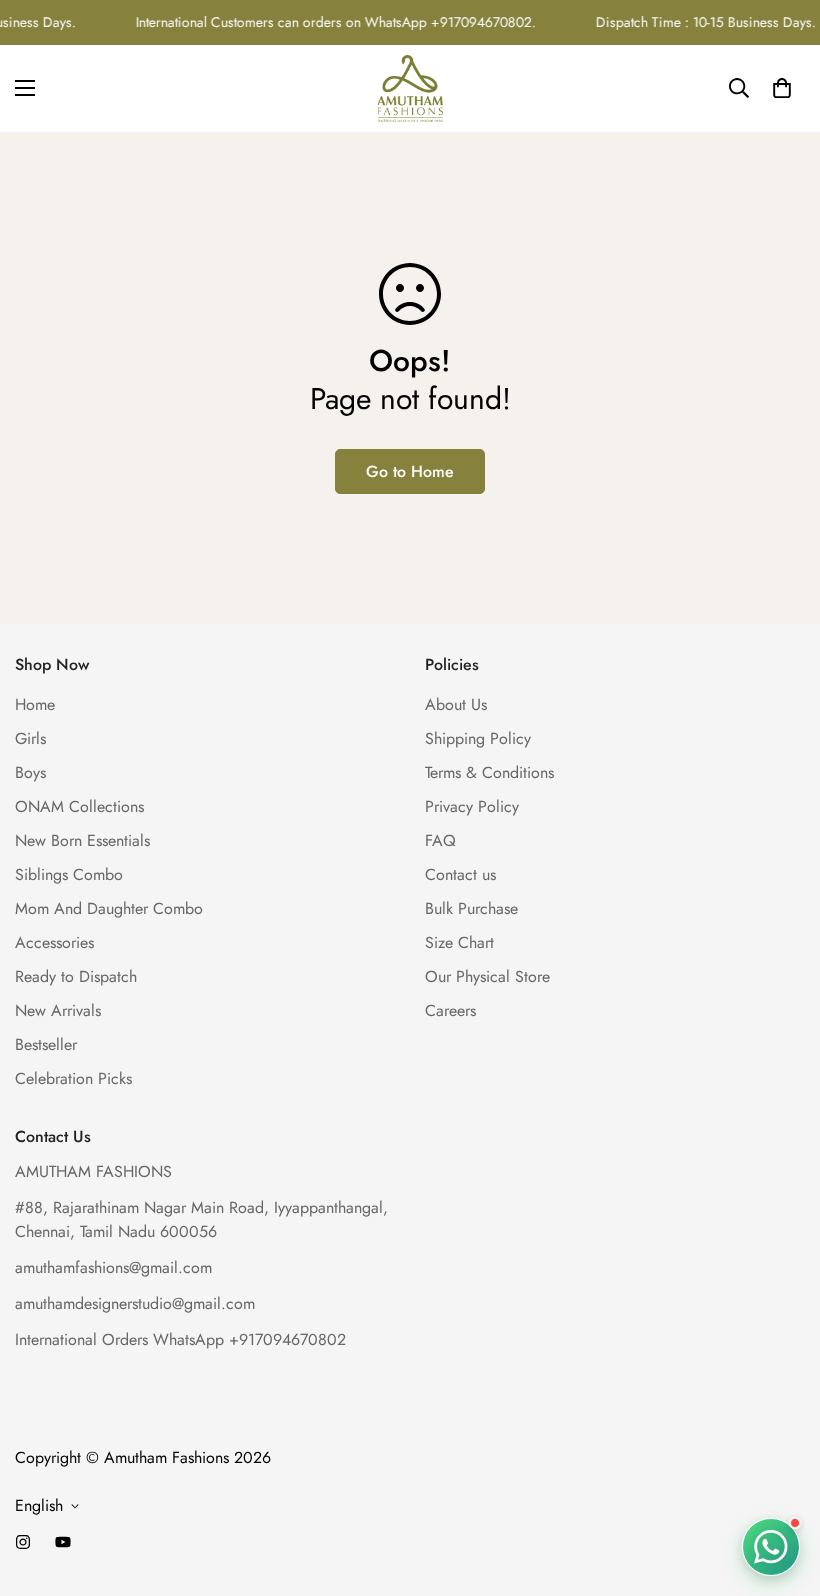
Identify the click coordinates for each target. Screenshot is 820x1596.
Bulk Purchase (471, 908)
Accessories (54, 942)
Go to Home (410, 471)
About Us (456, 704)
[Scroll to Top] (781, 1487)
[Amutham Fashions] (410, 88)
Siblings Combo (69, 874)
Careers (450, 1010)
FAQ (440, 840)
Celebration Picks (73, 1078)
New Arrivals (58, 1010)
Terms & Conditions (489, 772)
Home (35, 704)
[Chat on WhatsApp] (771, 1546)
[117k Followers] (23, 1542)
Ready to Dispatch (76, 976)
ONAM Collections (79, 806)
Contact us (460, 874)
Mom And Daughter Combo (109, 908)
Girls (30, 738)
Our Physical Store (487, 976)
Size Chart (459, 942)
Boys (30, 772)
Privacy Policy (472, 806)
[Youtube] (63, 1542)
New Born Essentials (82, 840)
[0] (782, 88)
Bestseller (46, 1044)
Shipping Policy (478, 738)
